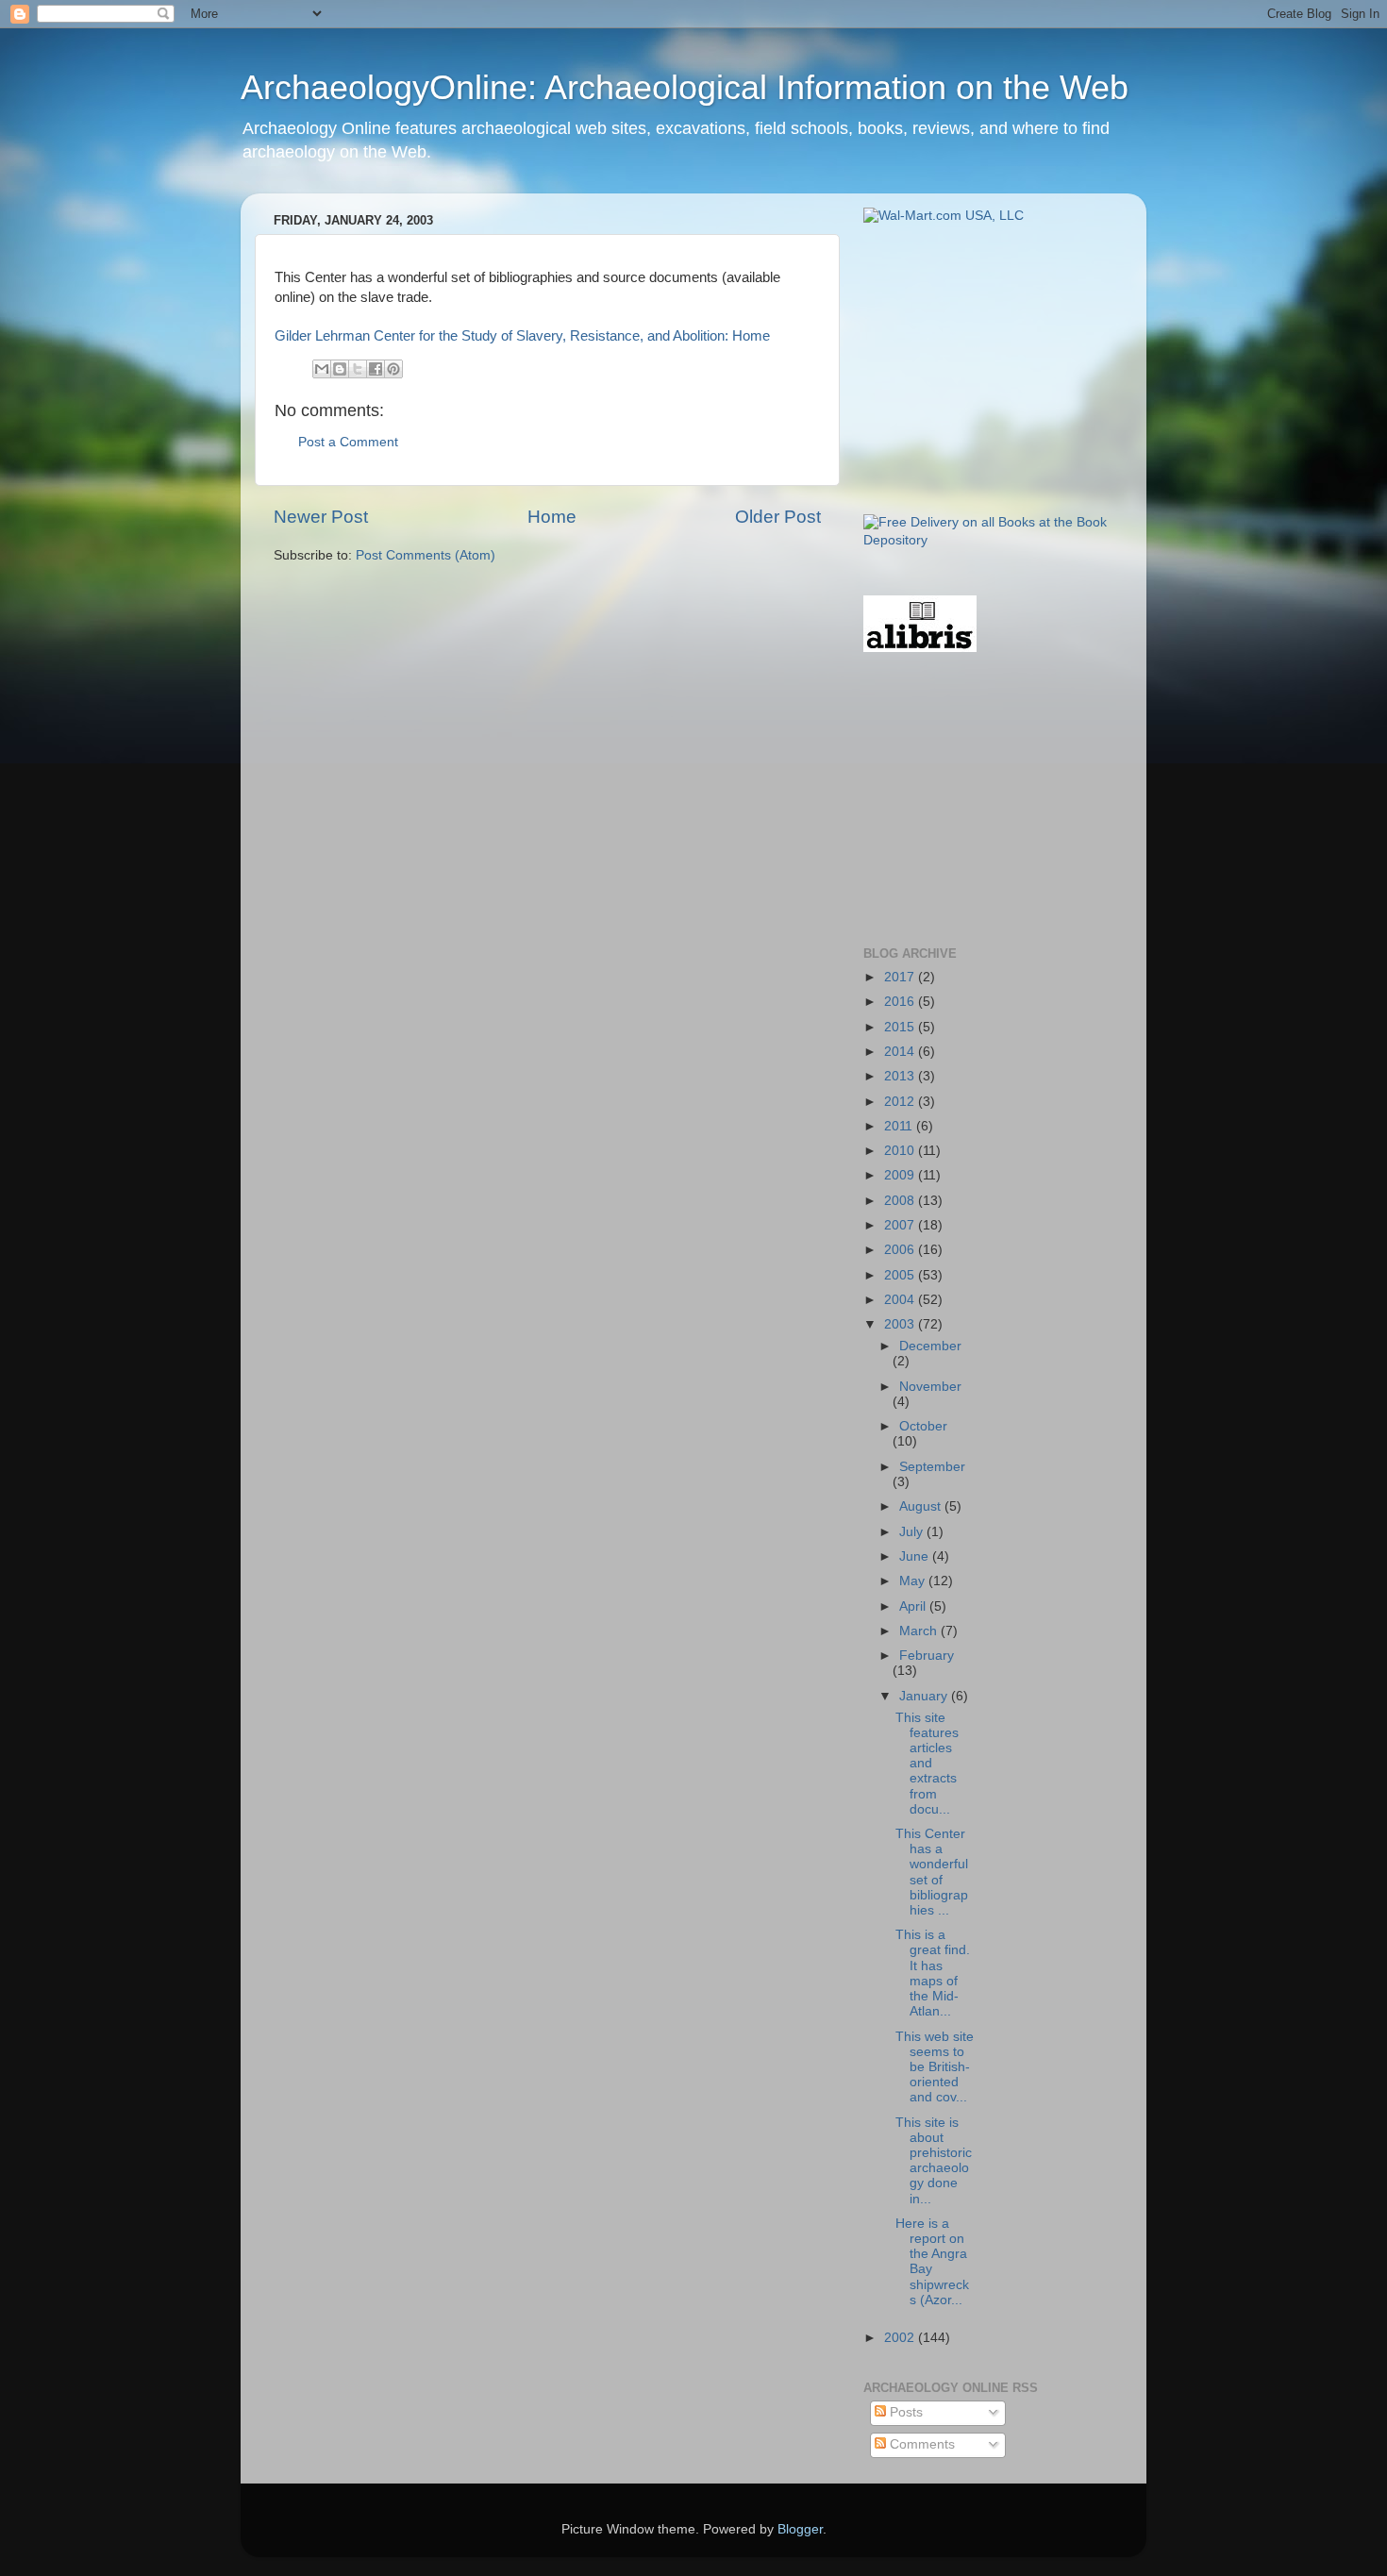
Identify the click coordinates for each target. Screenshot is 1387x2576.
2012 (901, 1102)
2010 (901, 1151)
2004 (901, 1300)
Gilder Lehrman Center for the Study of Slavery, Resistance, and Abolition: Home (522, 336)
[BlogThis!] (340, 369)
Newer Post (321, 517)
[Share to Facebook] (376, 369)
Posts (904, 2412)
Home (552, 517)
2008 (901, 1201)
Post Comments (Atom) (426, 555)
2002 (901, 2338)
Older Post (778, 517)
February (927, 1656)
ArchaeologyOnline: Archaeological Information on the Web (685, 87)
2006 (901, 1250)
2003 (901, 1324)
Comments (920, 2444)
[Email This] (322, 369)
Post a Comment (348, 442)
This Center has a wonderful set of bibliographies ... (932, 1872)
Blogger (800, 2529)
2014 (901, 1052)
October (923, 1426)
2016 (901, 1002)
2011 (900, 1126)
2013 (901, 1076)
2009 (901, 1175)
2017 (901, 977)
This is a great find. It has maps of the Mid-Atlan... (933, 1973)
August (922, 1506)
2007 (901, 1225)
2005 (901, 1275)
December (930, 1346)
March (920, 1631)
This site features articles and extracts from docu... (927, 1764)
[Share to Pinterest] (393, 369)
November (930, 1387)
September (932, 1467)
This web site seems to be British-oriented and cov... (935, 2067)
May (914, 1581)
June (916, 1556)
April (914, 1606)
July (913, 1532)
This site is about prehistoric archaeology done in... (934, 2161)
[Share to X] (358, 369)
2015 (901, 1027)
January (925, 1696)
